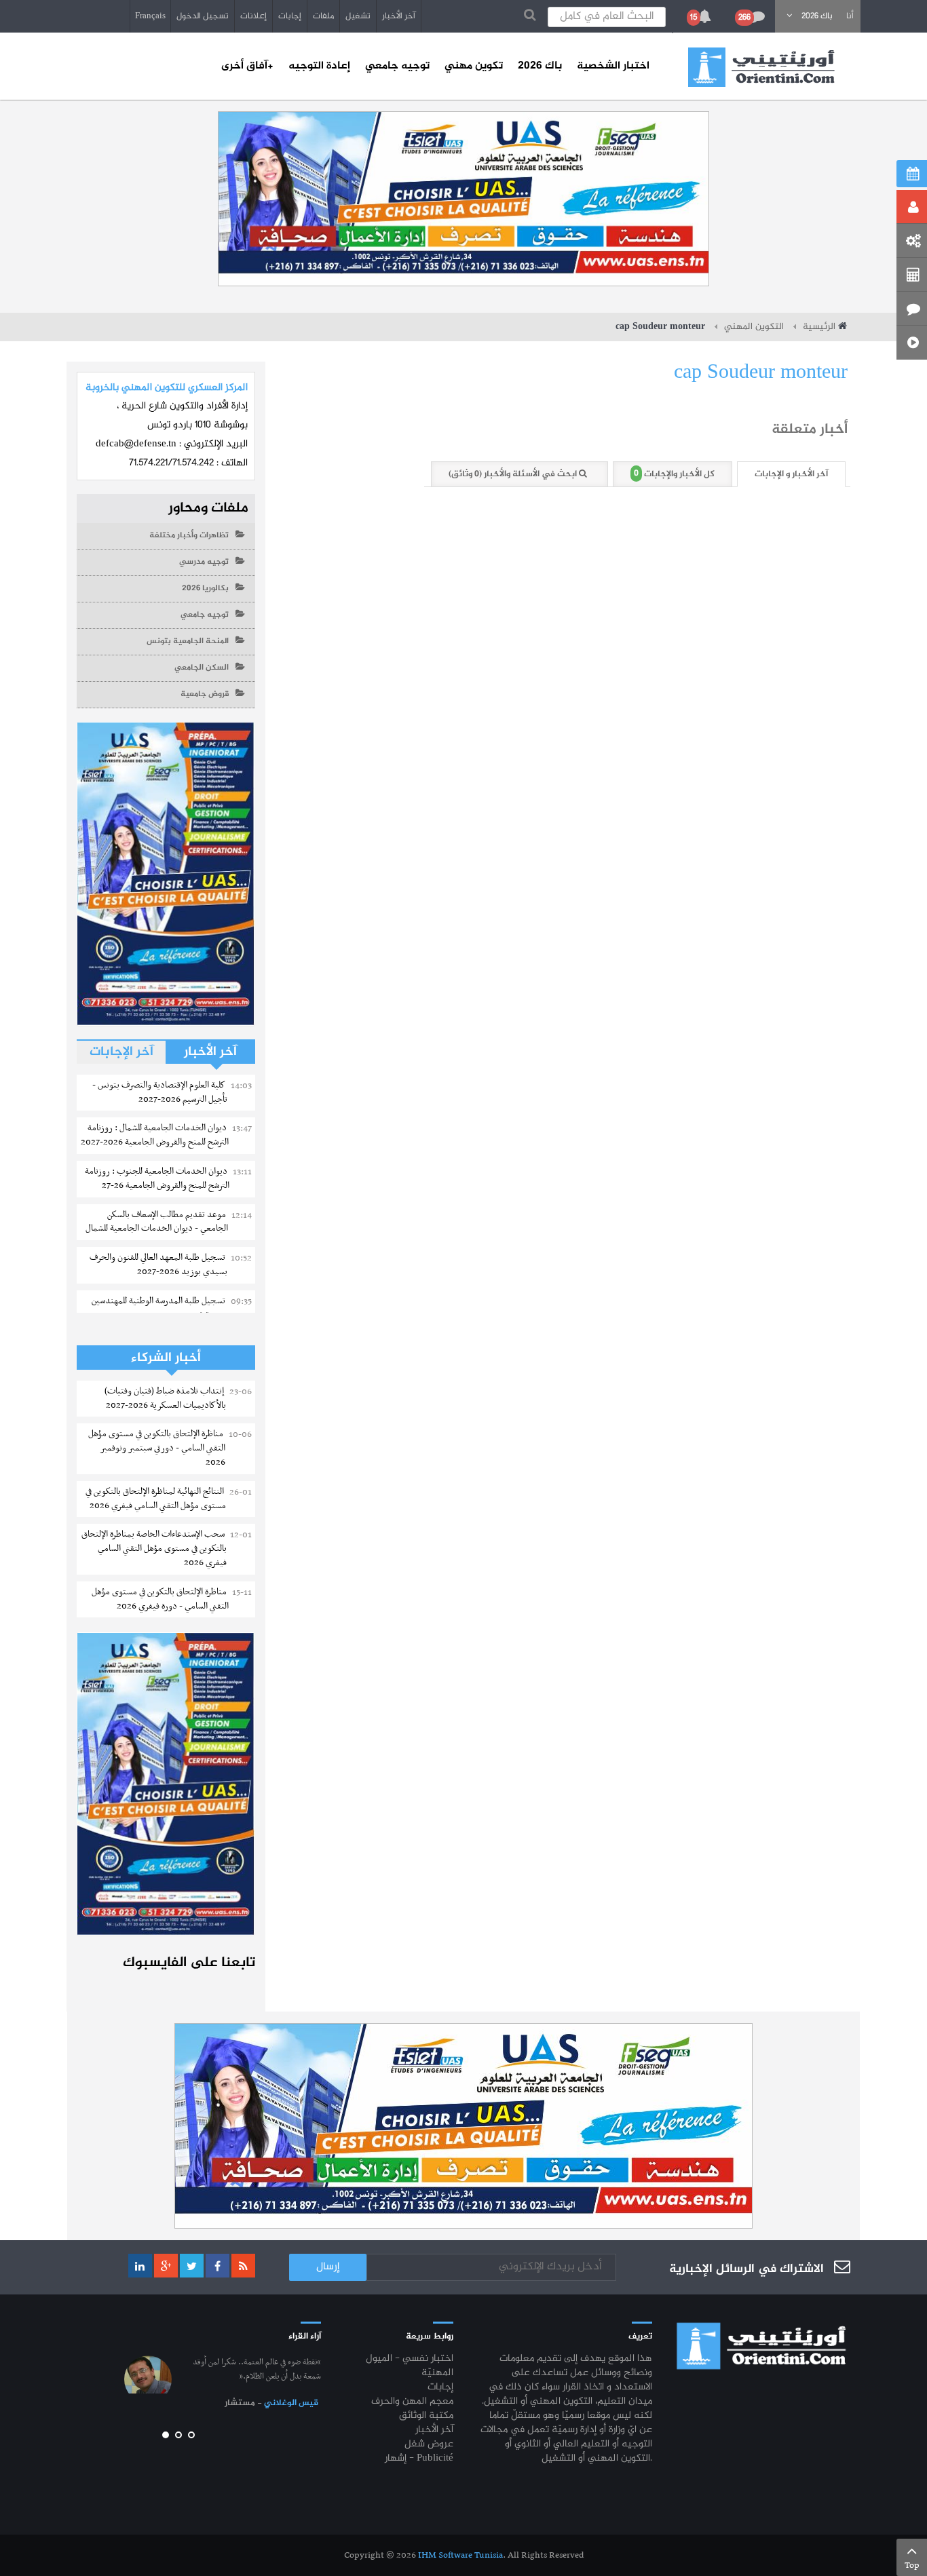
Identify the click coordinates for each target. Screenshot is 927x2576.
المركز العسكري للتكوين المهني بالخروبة (167, 388)
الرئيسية (819, 327)
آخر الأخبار (399, 16)
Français (150, 16)
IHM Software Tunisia (460, 2555)
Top (912, 2565)
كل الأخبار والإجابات (674, 474)
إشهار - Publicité (419, 2459)
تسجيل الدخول (203, 16)
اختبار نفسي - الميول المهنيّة (410, 2366)
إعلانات (253, 16)
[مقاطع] (912, 343)
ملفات (323, 16)
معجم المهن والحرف (412, 2402)
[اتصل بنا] (912, 309)
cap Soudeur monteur (761, 373)
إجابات (290, 16)
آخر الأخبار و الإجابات (791, 474)
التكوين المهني (754, 327)
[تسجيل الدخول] (912, 207)
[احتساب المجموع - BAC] (912, 275)
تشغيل (358, 16)
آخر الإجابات (121, 1052)
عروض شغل (429, 2445)
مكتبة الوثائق (426, 2416)
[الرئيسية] (761, 67)
